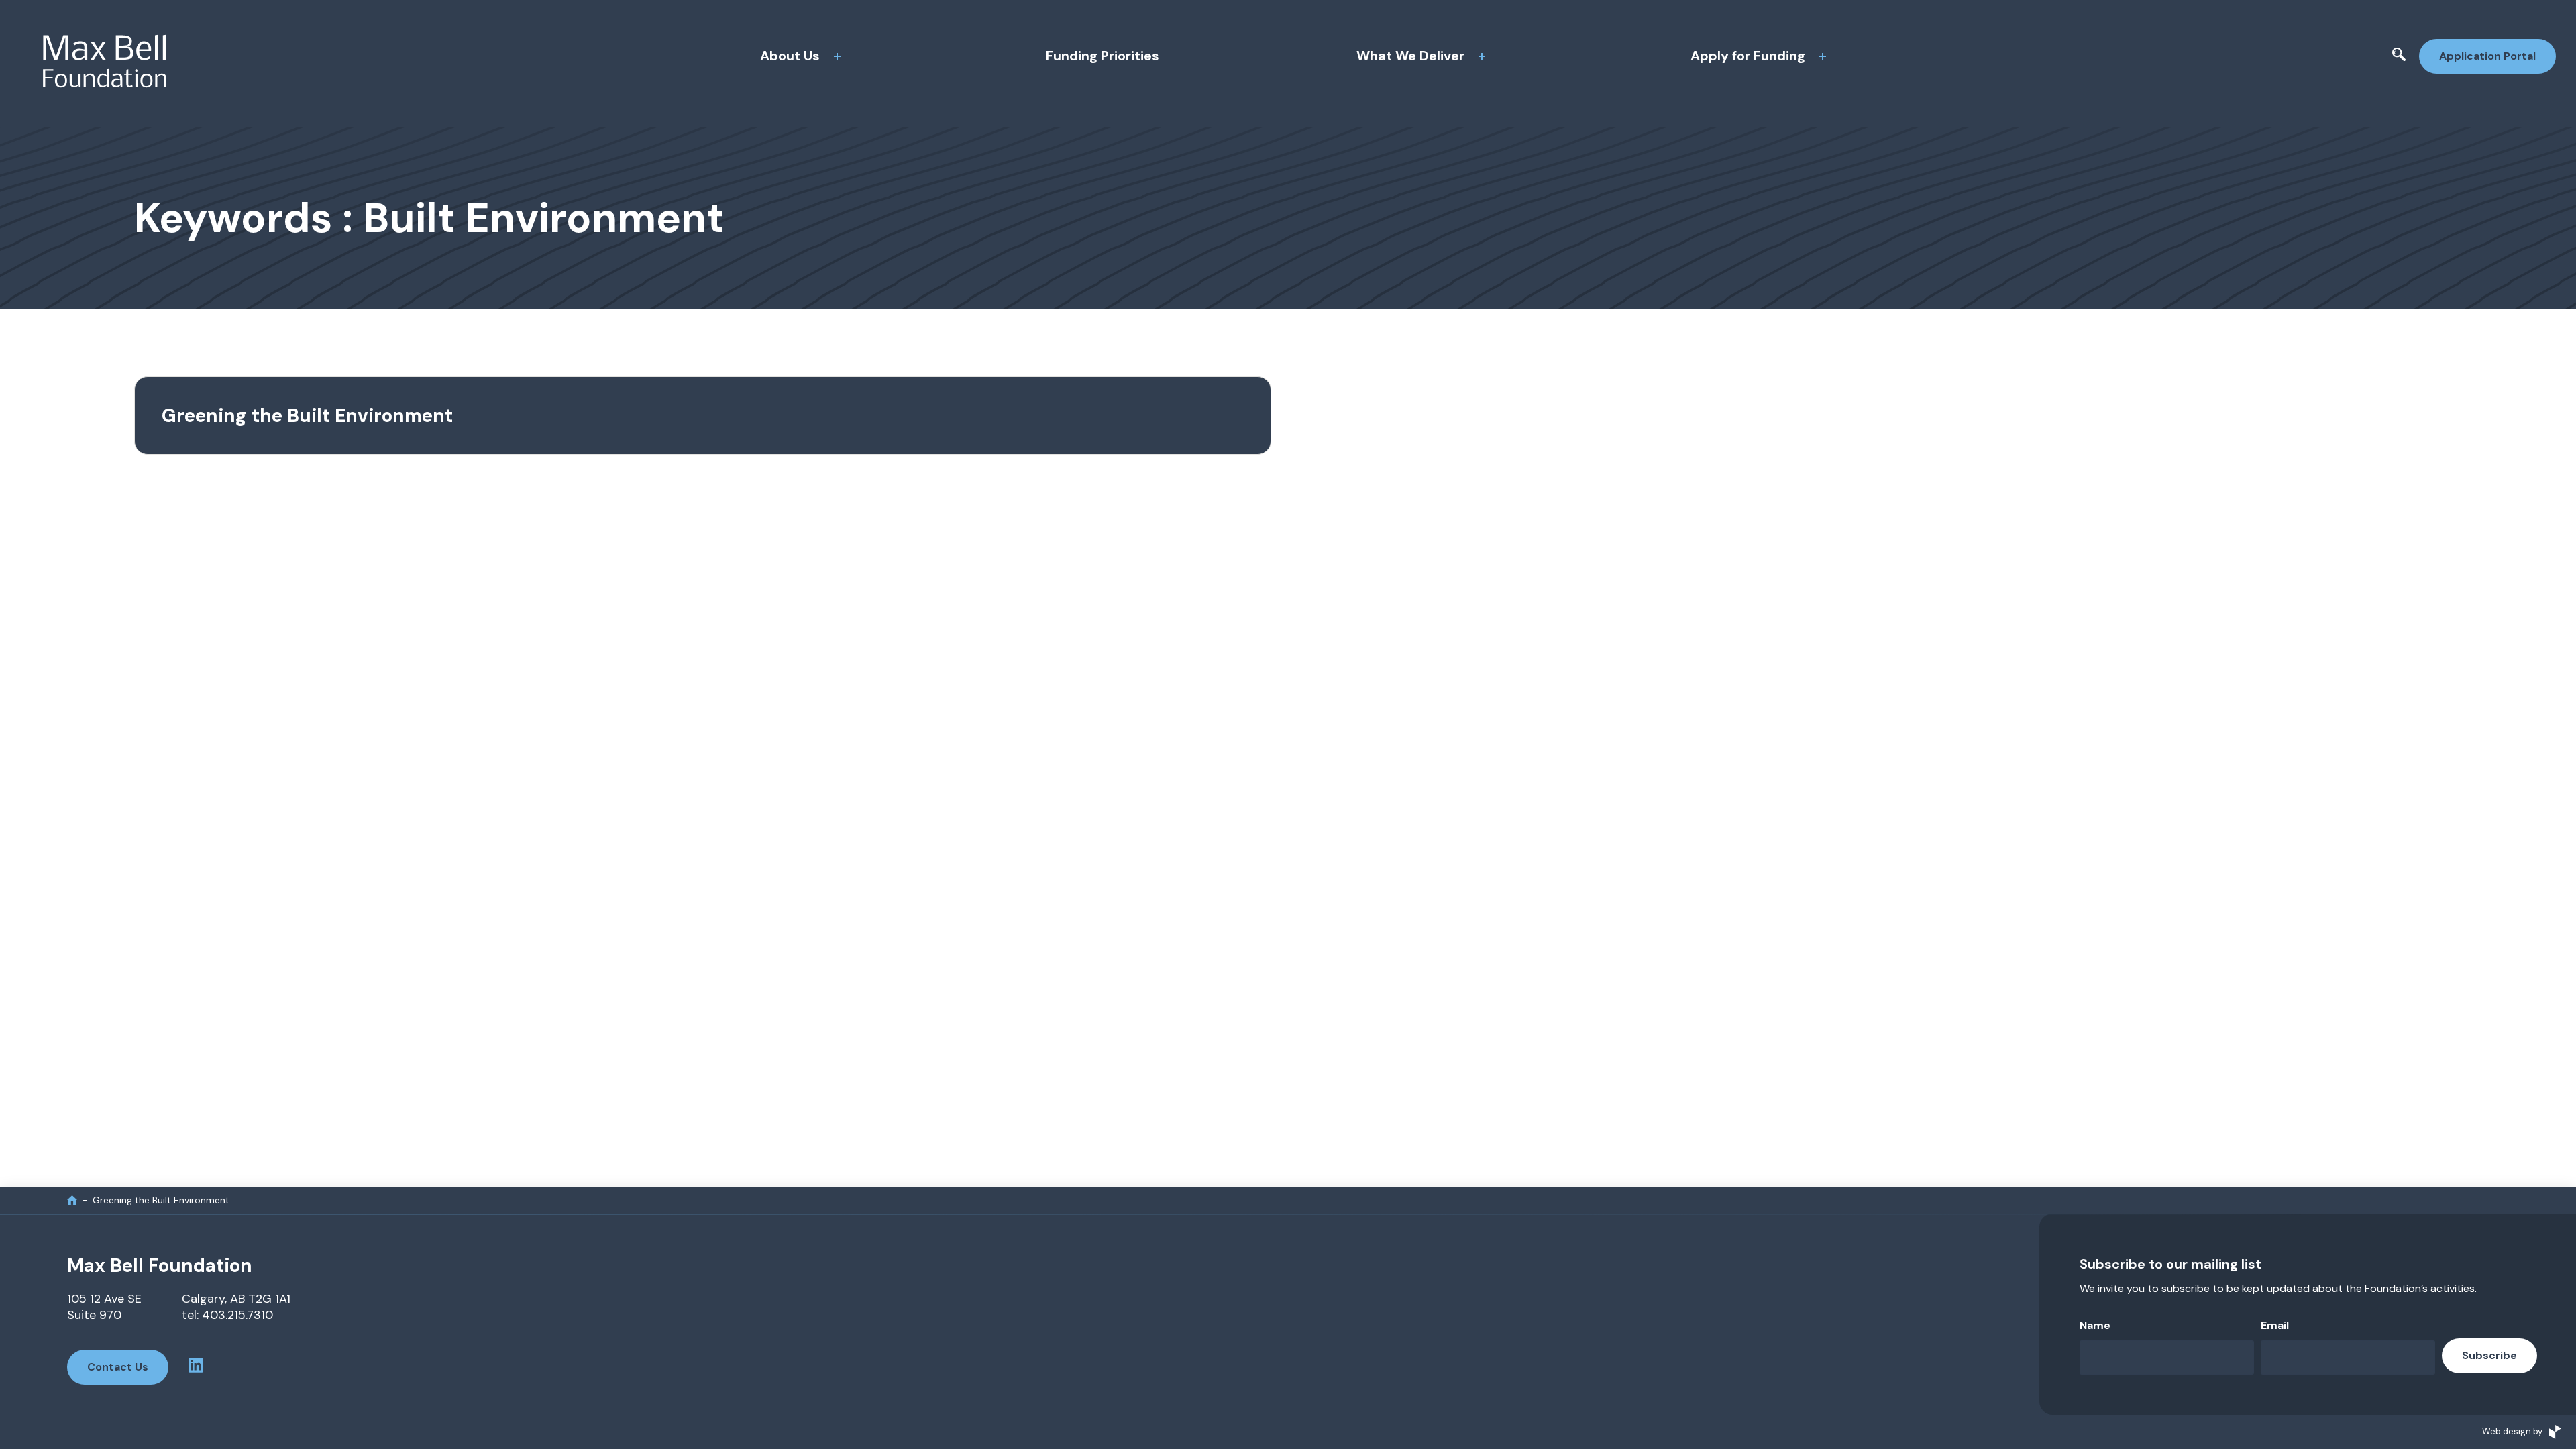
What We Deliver (1410, 56)
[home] (72, 1200)
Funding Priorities (1103, 56)
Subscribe (2489, 1355)
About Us (790, 56)
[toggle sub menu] (837, 56)
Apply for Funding (1748, 56)
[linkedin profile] (196, 1367)
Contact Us (118, 1367)
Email (2275, 1325)
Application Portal (2487, 56)
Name (2095, 1325)
